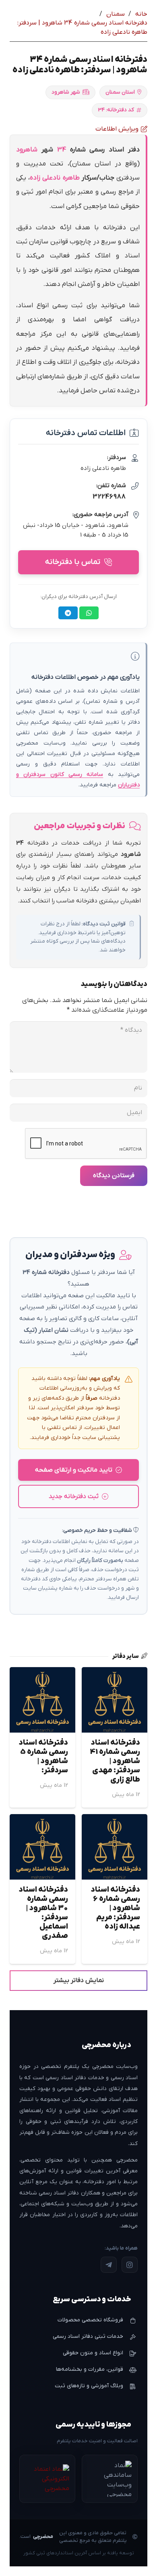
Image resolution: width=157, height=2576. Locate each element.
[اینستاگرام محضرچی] (130, 2265)
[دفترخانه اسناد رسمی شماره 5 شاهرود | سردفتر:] (42, 1673)
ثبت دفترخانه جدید (74, 1496)
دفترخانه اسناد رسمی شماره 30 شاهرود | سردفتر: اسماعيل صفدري (43, 1913)
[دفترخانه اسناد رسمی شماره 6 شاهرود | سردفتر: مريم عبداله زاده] (115, 1820)
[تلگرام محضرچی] (109, 2265)
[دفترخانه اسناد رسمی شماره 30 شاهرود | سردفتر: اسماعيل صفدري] (42, 1820)
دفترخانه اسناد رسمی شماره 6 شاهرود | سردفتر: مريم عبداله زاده (115, 1908)
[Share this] (89, 613)
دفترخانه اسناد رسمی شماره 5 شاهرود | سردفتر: (43, 1757)
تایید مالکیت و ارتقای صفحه (74, 1470)
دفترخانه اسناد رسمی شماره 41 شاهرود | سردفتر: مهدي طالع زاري (115, 1761)
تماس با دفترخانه (73, 562)
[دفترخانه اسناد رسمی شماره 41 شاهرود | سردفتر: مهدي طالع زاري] (115, 1673)
